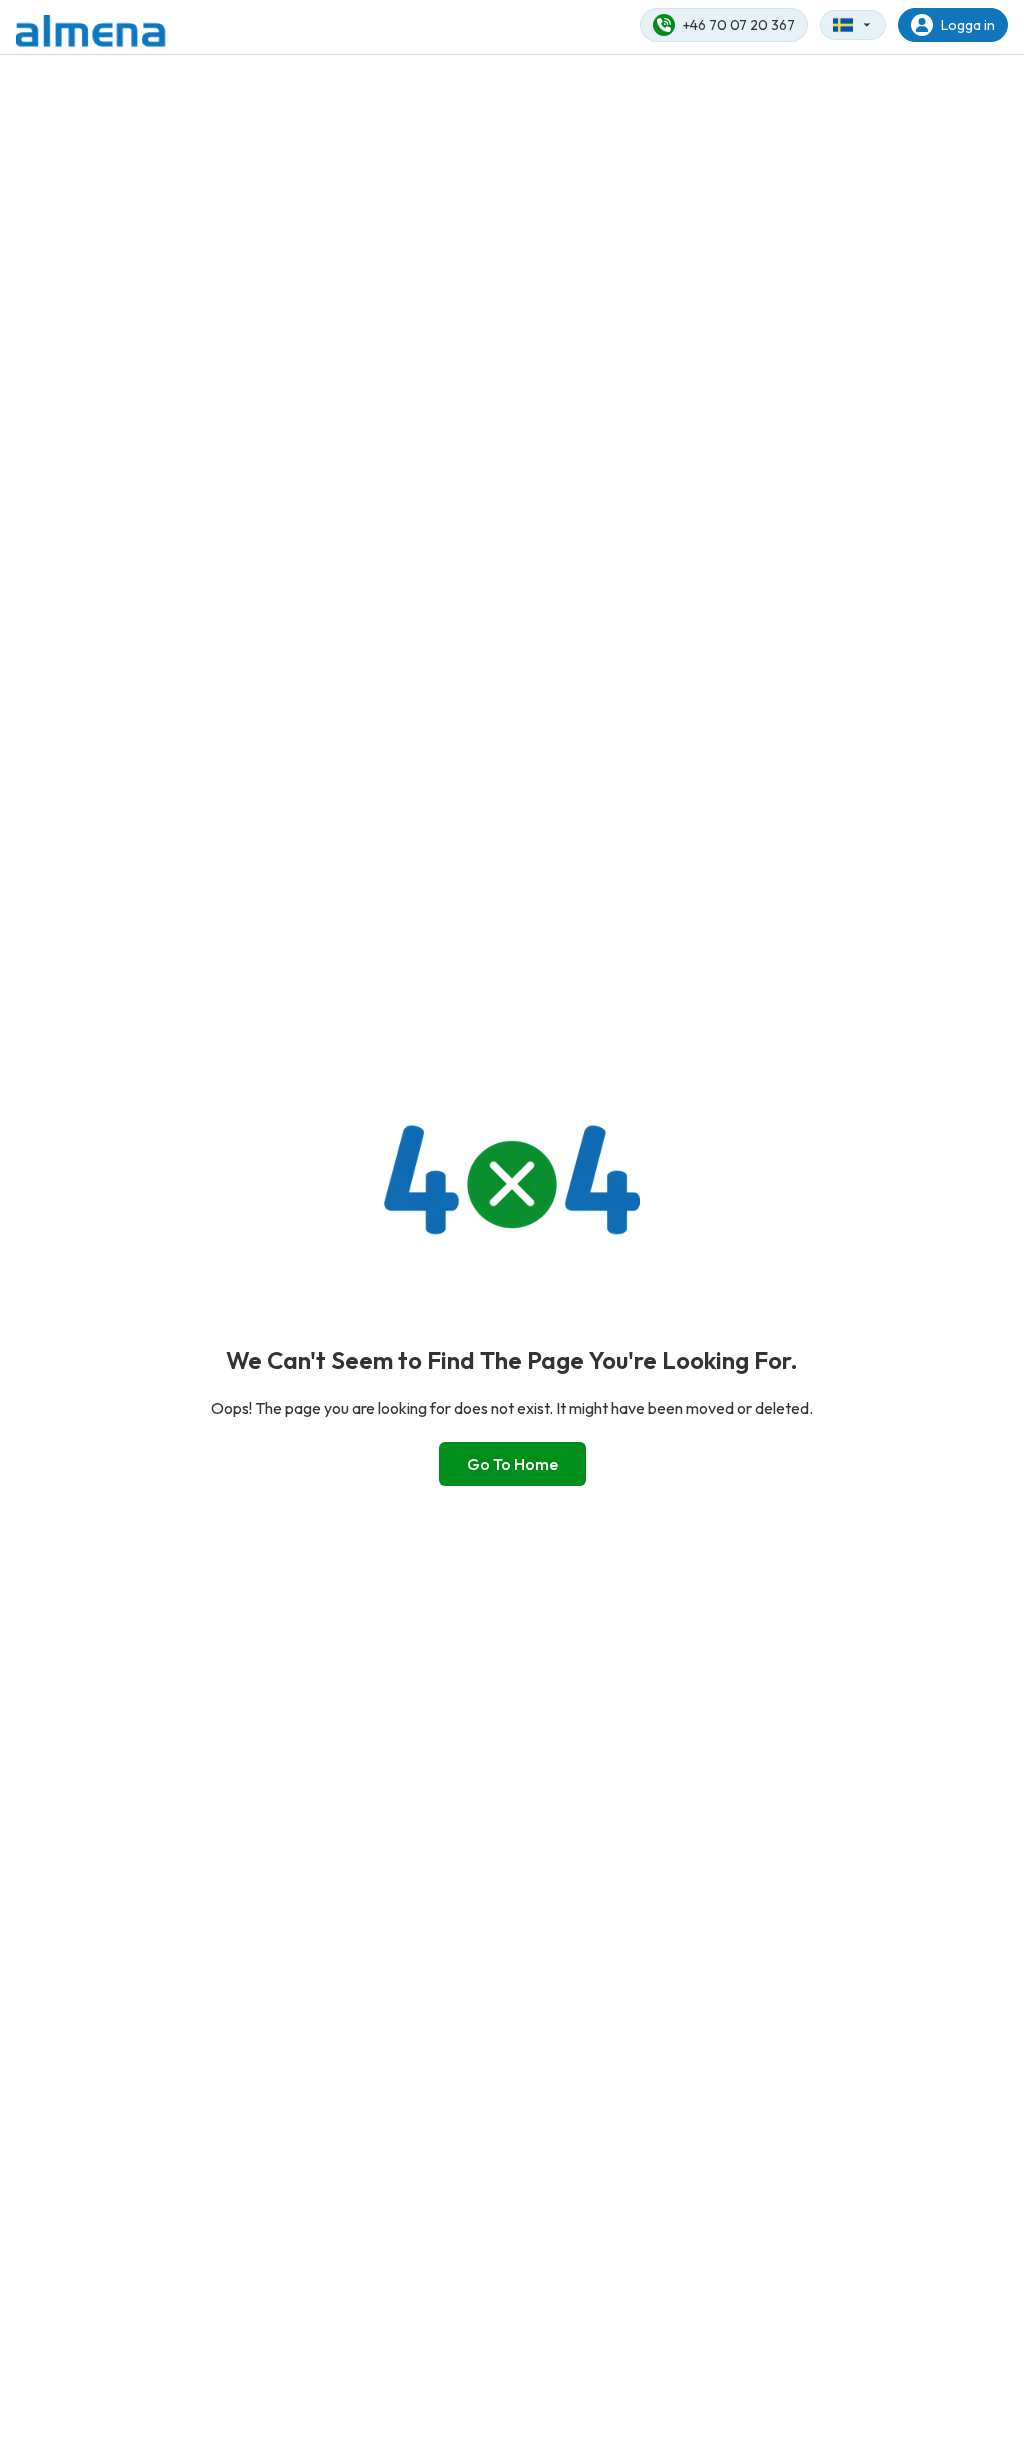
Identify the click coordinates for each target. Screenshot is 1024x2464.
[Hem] (91, 31)
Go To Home (512, 1464)
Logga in (968, 25)
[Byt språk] (853, 25)
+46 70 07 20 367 (739, 25)
